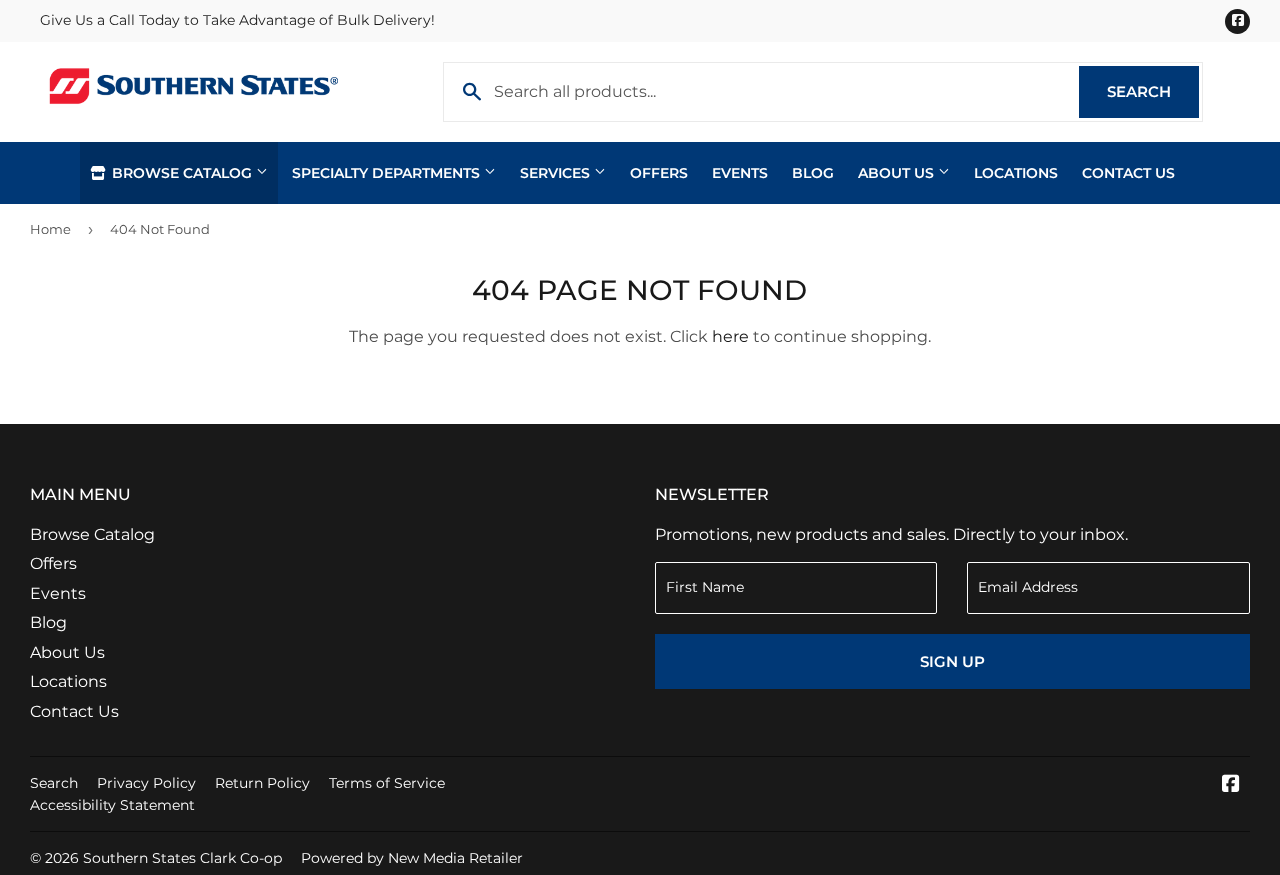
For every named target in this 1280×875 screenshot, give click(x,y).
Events (740, 173)
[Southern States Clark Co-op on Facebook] (1231, 785)
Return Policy (262, 783)
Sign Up (952, 661)
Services (557, 173)
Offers (659, 173)
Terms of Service (387, 783)
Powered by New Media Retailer (412, 858)
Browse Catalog (182, 173)
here (730, 336)
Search (1153, 91)
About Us (898, 173)
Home (50, 229)
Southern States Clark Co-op (182, 858)
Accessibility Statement (112, 805)
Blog (813, 173)
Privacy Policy (146, 783)
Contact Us (1128, 173)
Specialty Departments (388, 173)
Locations (1016, 173)
